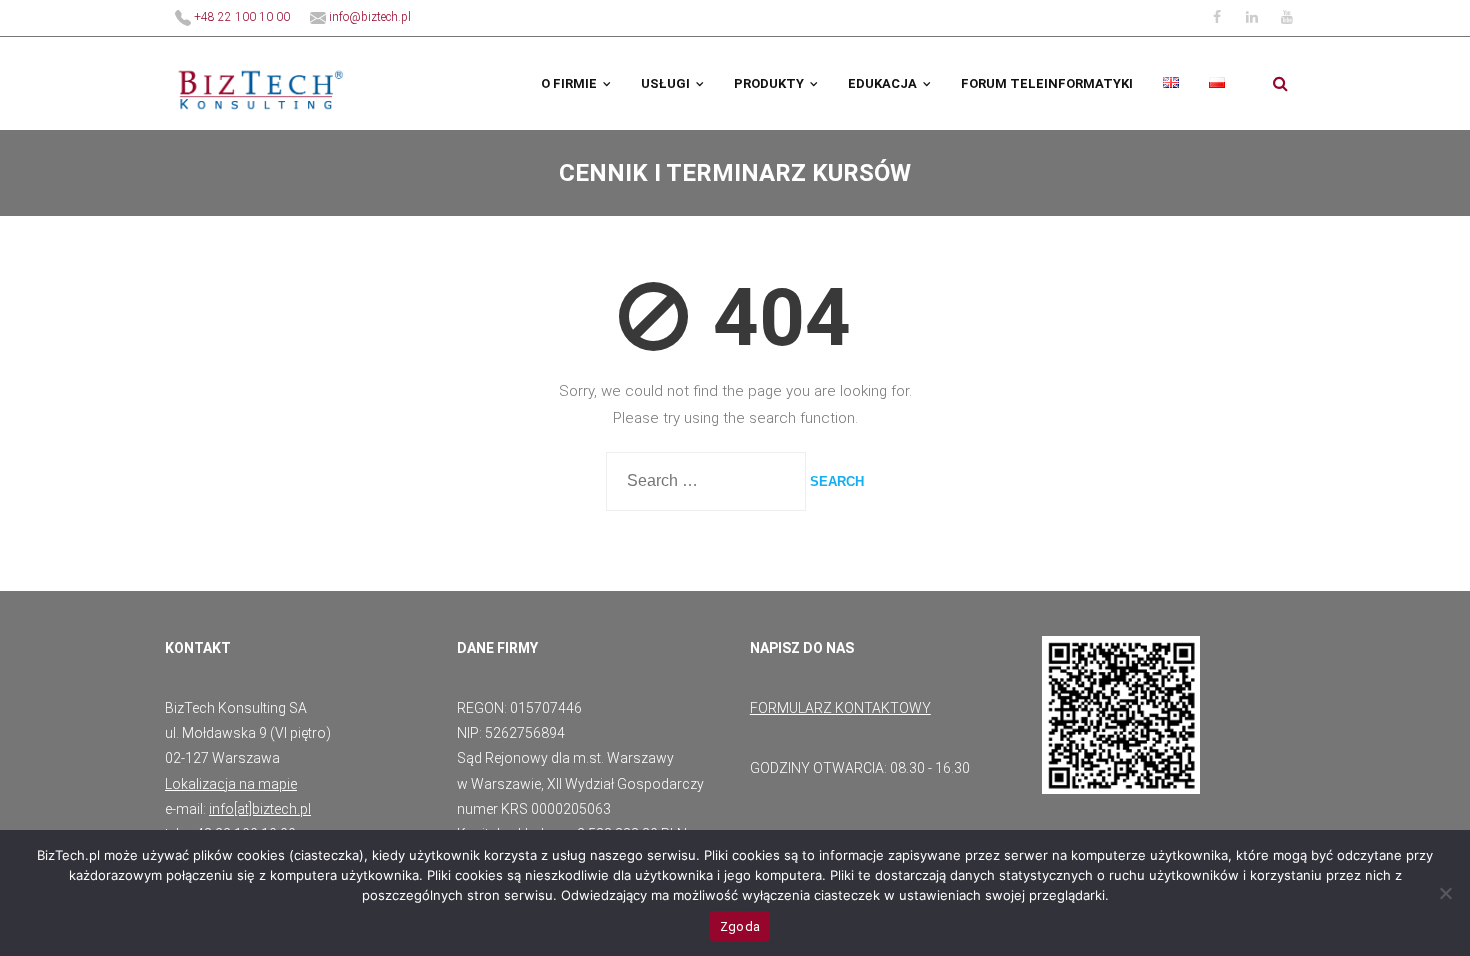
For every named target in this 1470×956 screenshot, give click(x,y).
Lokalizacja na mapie (231, 784)
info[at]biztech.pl (260, 809)
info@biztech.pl (368, 17)
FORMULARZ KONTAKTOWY (840, 708)
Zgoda (740, 926)
